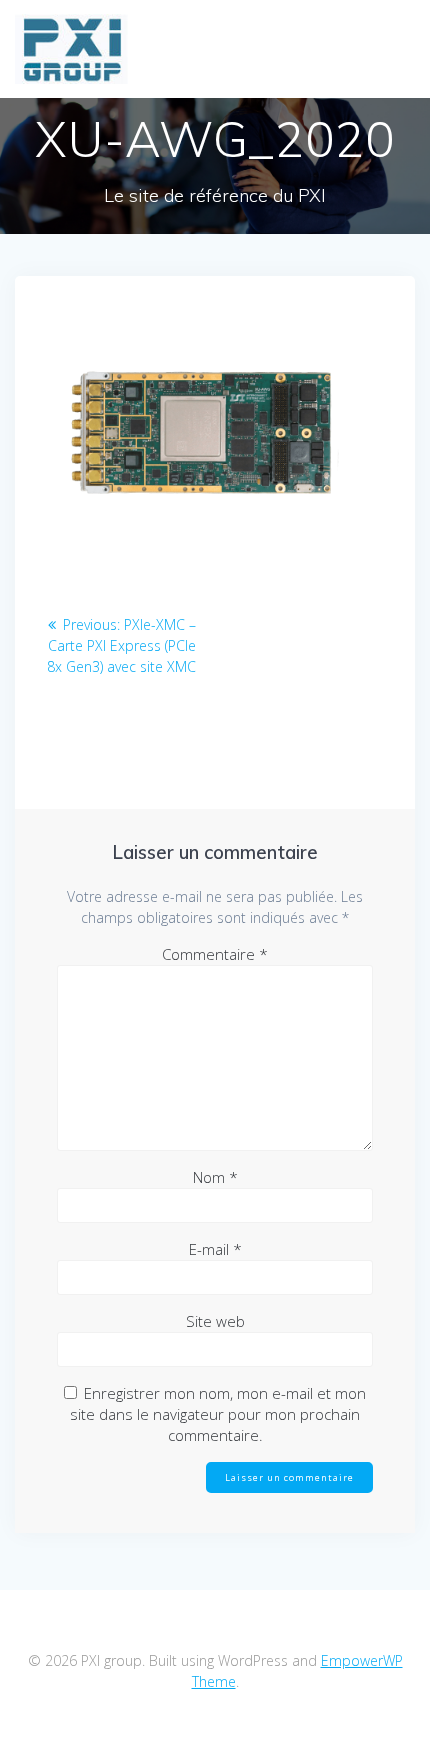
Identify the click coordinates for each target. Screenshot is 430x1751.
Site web (215, 1321)
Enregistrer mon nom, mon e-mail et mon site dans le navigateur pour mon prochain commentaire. (218, 1414)
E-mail (215, 1249)
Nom (215, 1177)
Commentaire (215, 954)
